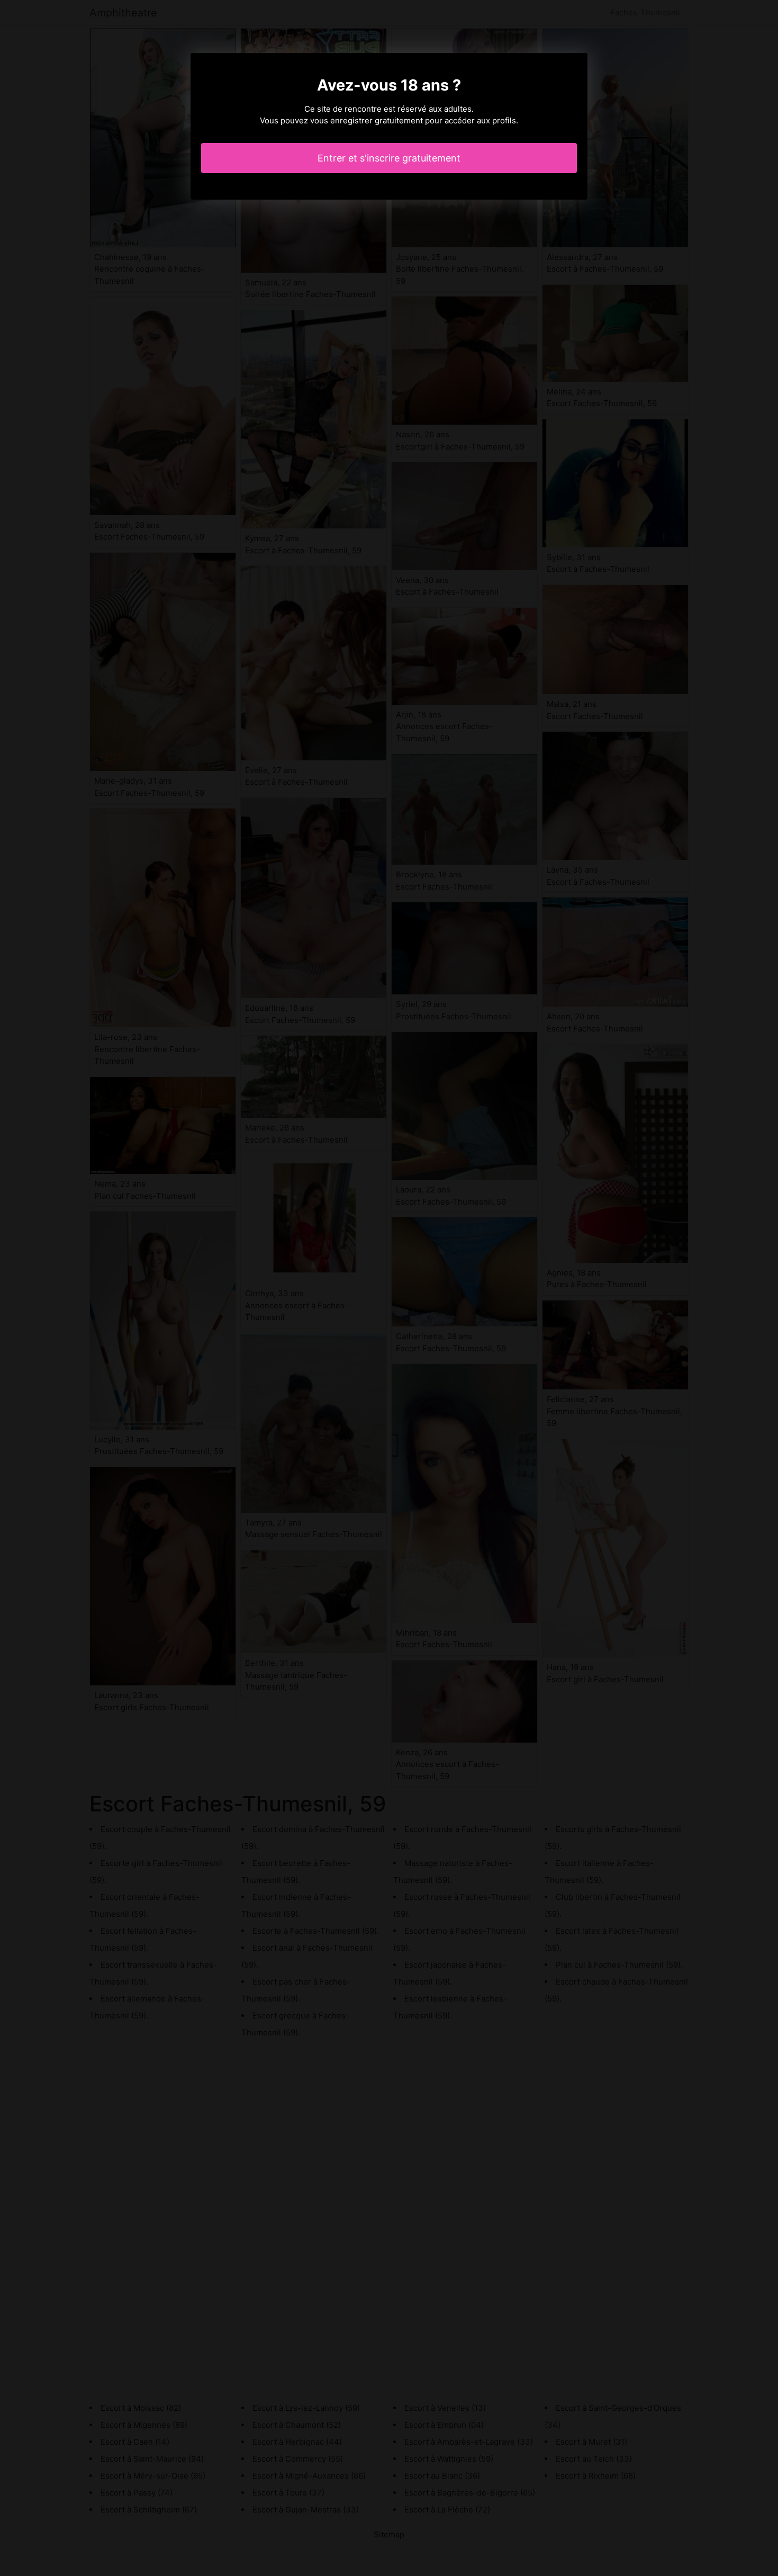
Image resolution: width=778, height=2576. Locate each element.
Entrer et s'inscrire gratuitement (389, 158)
